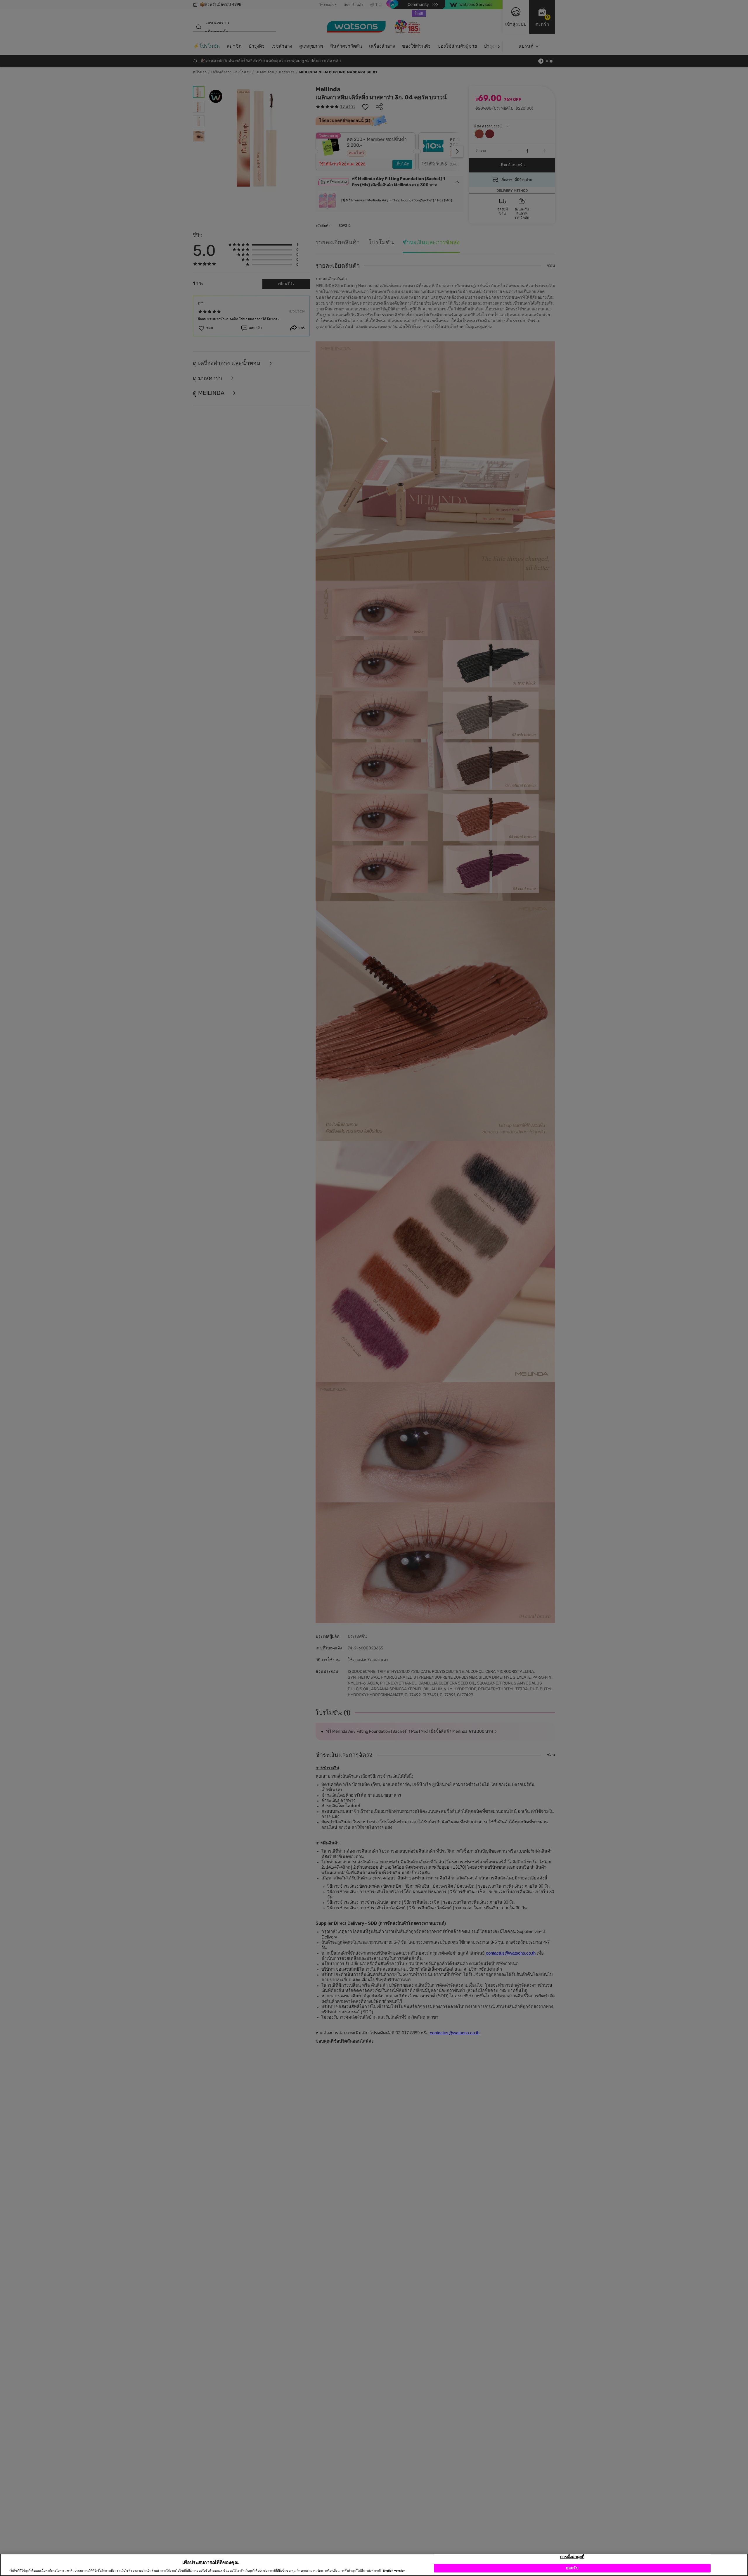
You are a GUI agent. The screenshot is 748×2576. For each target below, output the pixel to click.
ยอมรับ (572, 2568)
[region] (374, 2565)
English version (394, 2571)
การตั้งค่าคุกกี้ (572, 2557)
